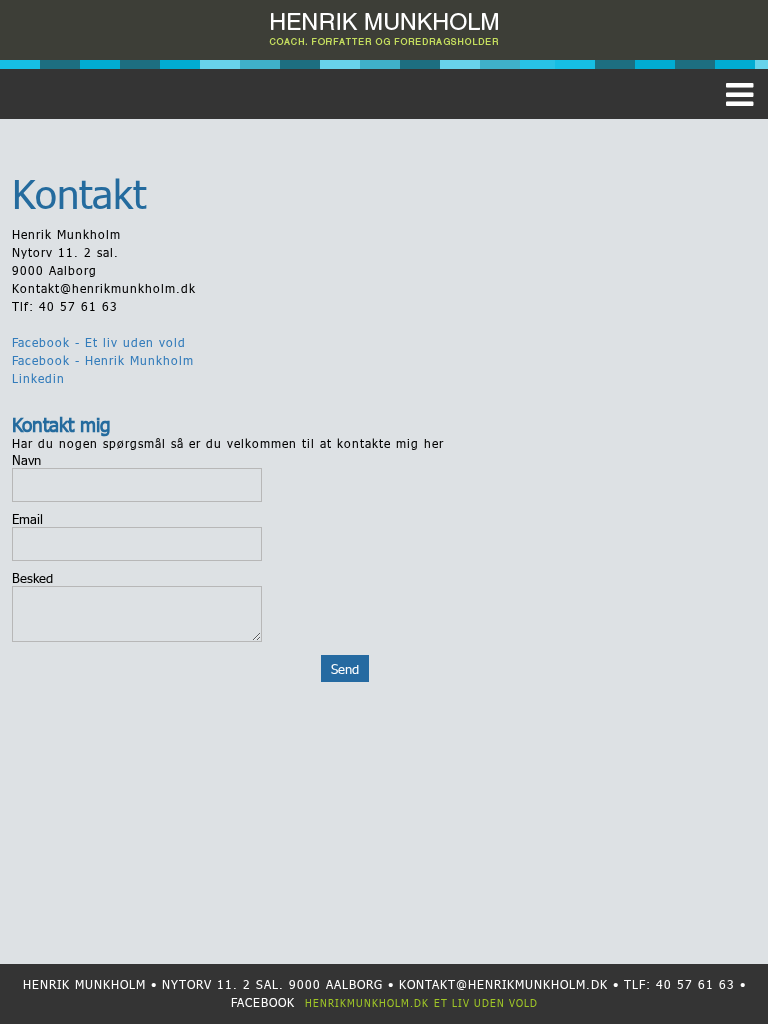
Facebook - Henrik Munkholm (103, 360)
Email (27, 519)
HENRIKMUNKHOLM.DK (367, 1003)
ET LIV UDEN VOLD (486, 1003)
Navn (26, 460)
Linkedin (38, 378)
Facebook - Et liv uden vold (99, 342)
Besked (32, 578)
